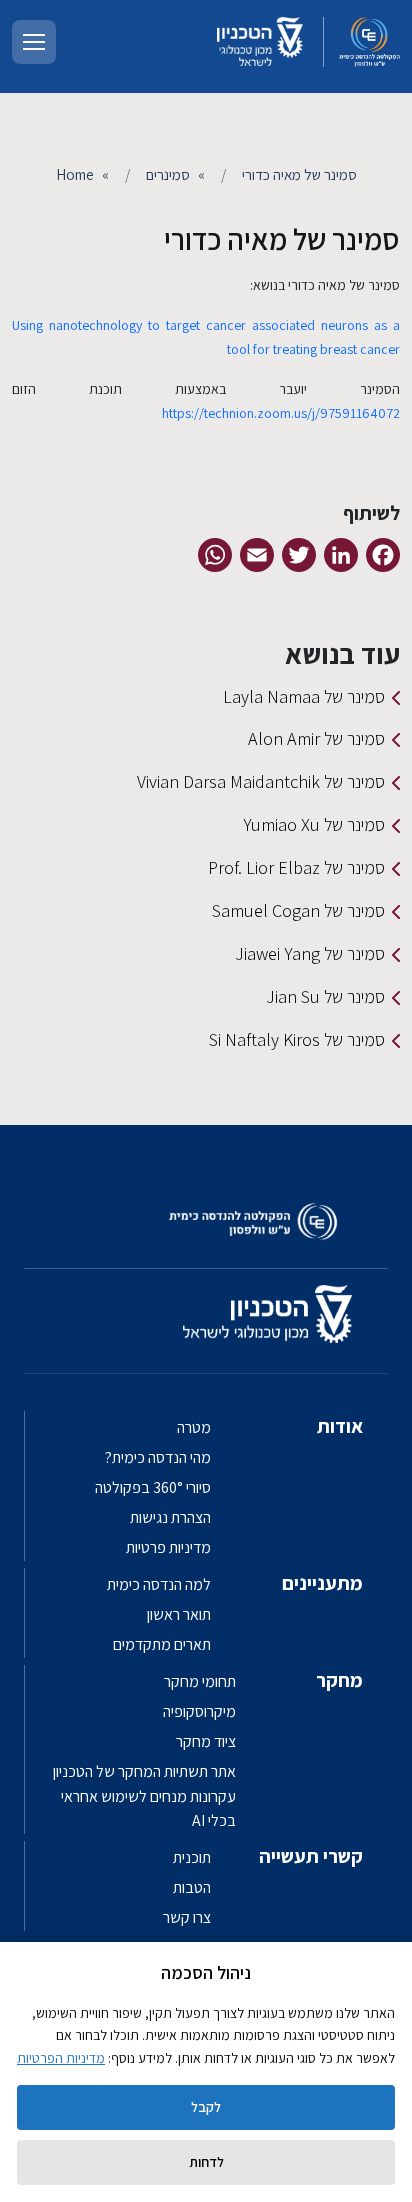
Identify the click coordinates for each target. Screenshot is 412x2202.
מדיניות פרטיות (168, 1547)
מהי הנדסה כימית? (158, 1457)
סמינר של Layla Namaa (304, 696)
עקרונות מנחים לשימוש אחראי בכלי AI (148, 1808)
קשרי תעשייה (311, 1856)
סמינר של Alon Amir (316, 738)
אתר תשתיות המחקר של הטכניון (144, 1771)
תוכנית (192, 1857)
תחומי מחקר (200, 1681)
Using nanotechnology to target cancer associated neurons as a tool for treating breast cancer (206, 337)
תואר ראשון (179, 1614)
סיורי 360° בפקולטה (153, 1487)
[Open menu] (34, 42)
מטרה (194, 1427)
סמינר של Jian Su (325, 996)
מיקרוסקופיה (199, 1711)
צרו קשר (187, 1917)
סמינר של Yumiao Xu (314, 824)
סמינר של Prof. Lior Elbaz (296, 867)
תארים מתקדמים (162, 1644)
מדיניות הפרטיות (61, 2058)
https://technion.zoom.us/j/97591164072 (281, 413)
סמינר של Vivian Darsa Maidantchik (261, 781)
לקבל (206, 2107)
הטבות (192, 1887)
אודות (340, 1426)
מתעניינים (322, 1583)
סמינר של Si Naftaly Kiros (297, 1039)
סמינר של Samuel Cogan (298, 910)
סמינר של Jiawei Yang (310, 953)
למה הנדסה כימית (159, 1584)
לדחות (206, 2162)
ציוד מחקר (206, 1741)
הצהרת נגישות (170, 1517)
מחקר (339, 1680)
